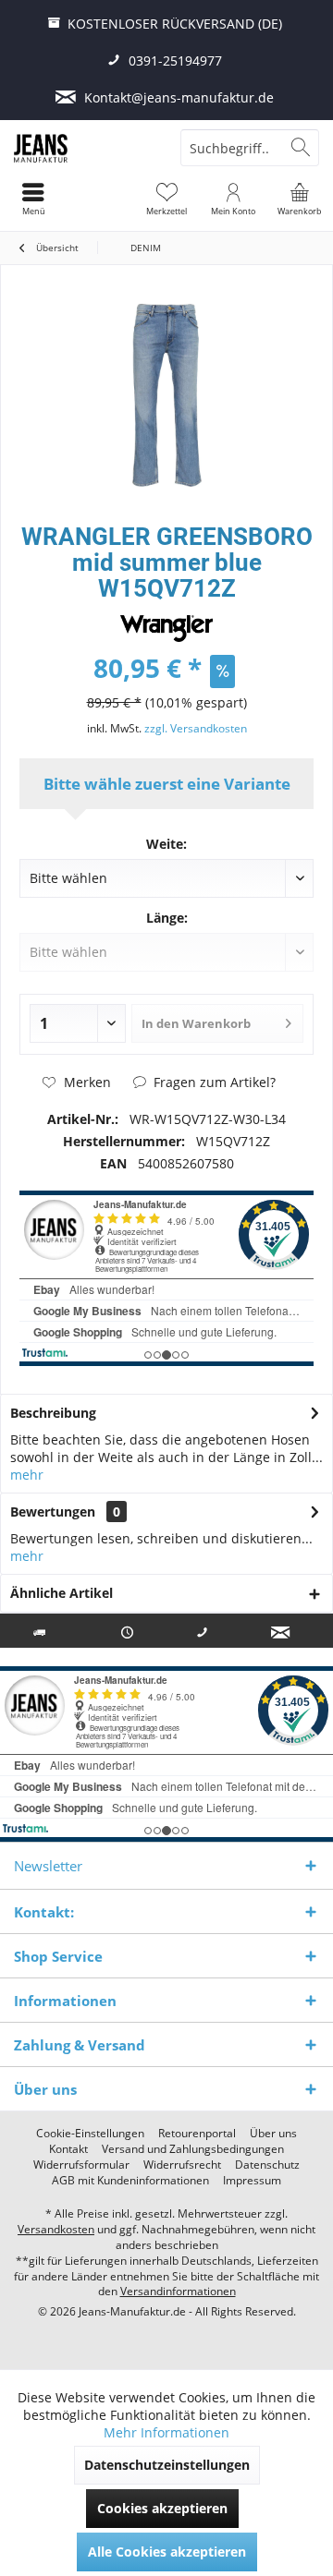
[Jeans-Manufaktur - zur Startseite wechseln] (83, 148)
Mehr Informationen (166, 2432)
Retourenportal (197, 2134)
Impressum (252, 2181)
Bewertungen (53, 1512)
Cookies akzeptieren (162, 2508)
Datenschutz (267, 2165)
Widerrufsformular (81, 2165)
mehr (27, 1475)
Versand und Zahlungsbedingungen (193, 2149)
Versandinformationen (178, 2291)
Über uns (273, 2134)
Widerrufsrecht (182, 2165)
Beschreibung (53, 1413)
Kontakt (68, 2149)
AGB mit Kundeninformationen (130, 2181)
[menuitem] (300, 199)
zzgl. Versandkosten (196, 728)
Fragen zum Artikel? (213, 1082)
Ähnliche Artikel (62, 1593)
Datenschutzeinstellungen (167, 2465)
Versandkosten (56, 2229)
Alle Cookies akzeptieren (167, 2552)
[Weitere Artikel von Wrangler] (166, 629)
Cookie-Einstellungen (90, 2134)
